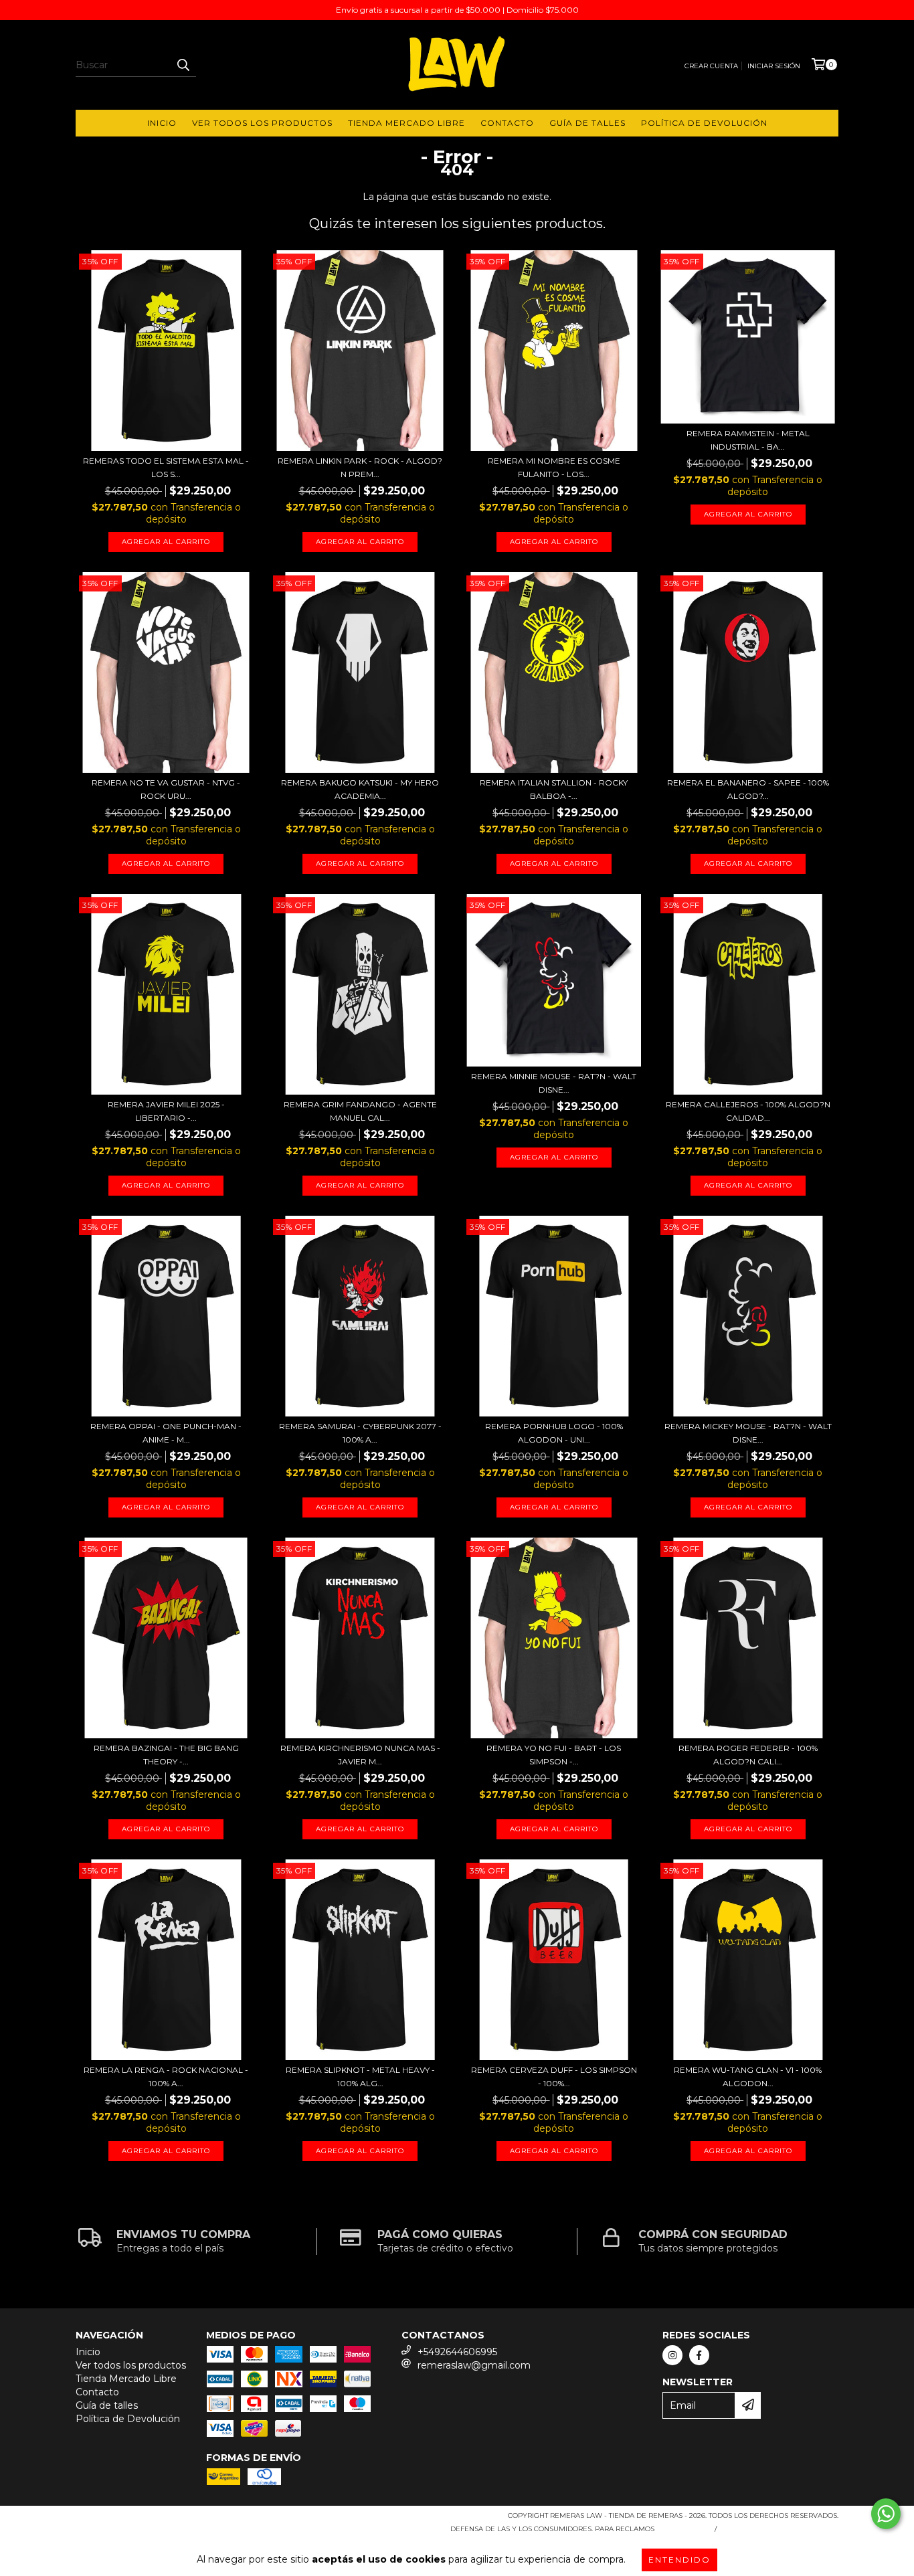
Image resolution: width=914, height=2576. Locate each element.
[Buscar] (183, 65)
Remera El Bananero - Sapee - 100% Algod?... (748, 789)
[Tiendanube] (134, 2519)
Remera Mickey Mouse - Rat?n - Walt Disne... (748, 1433)
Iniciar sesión (774, 66)
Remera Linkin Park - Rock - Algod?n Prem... (360, 467)
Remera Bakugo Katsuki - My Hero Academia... (360, 789)
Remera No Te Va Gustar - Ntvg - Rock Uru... (166, 789)
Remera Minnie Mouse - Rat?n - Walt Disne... (554, 1083)
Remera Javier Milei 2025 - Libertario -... (166, 1111)
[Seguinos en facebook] (699, 2355)
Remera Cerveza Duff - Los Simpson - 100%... (554, 2077)
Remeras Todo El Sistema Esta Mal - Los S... (166, 467)
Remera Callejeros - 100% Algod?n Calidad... (748, 1111)
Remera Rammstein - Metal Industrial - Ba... (748, 440)
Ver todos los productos (262, 123)
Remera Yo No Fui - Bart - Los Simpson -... (554, 1755)
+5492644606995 (457, 2352)
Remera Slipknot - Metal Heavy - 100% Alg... (360, 2077)
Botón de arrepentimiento (780, 2529)
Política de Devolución (704, 123)
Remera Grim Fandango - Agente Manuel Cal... (360, 1111)
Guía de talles (587, 123)
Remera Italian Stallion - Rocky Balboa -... (554, 789)
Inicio (162, 123)
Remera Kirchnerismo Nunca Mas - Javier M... (360, 1755)
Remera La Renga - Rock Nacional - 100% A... (166, 2077)
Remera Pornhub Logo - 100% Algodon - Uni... (554, 1433)
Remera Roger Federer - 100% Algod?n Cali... (748, 1755)
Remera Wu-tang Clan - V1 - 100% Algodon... (748, 2077)
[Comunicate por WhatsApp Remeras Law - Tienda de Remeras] (886, 2514)
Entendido (679, 2560)
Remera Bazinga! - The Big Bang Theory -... (166, 1755)
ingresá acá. (683, 2529)
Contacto (507, 123)
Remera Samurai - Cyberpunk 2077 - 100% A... (360, 1433)
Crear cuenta (711, 66)
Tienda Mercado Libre (406, 123)
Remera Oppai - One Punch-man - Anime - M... (166, 1433)
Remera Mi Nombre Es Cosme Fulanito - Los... (554, 467)
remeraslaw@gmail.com (474, 2365)
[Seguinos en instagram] (672, 2355)
